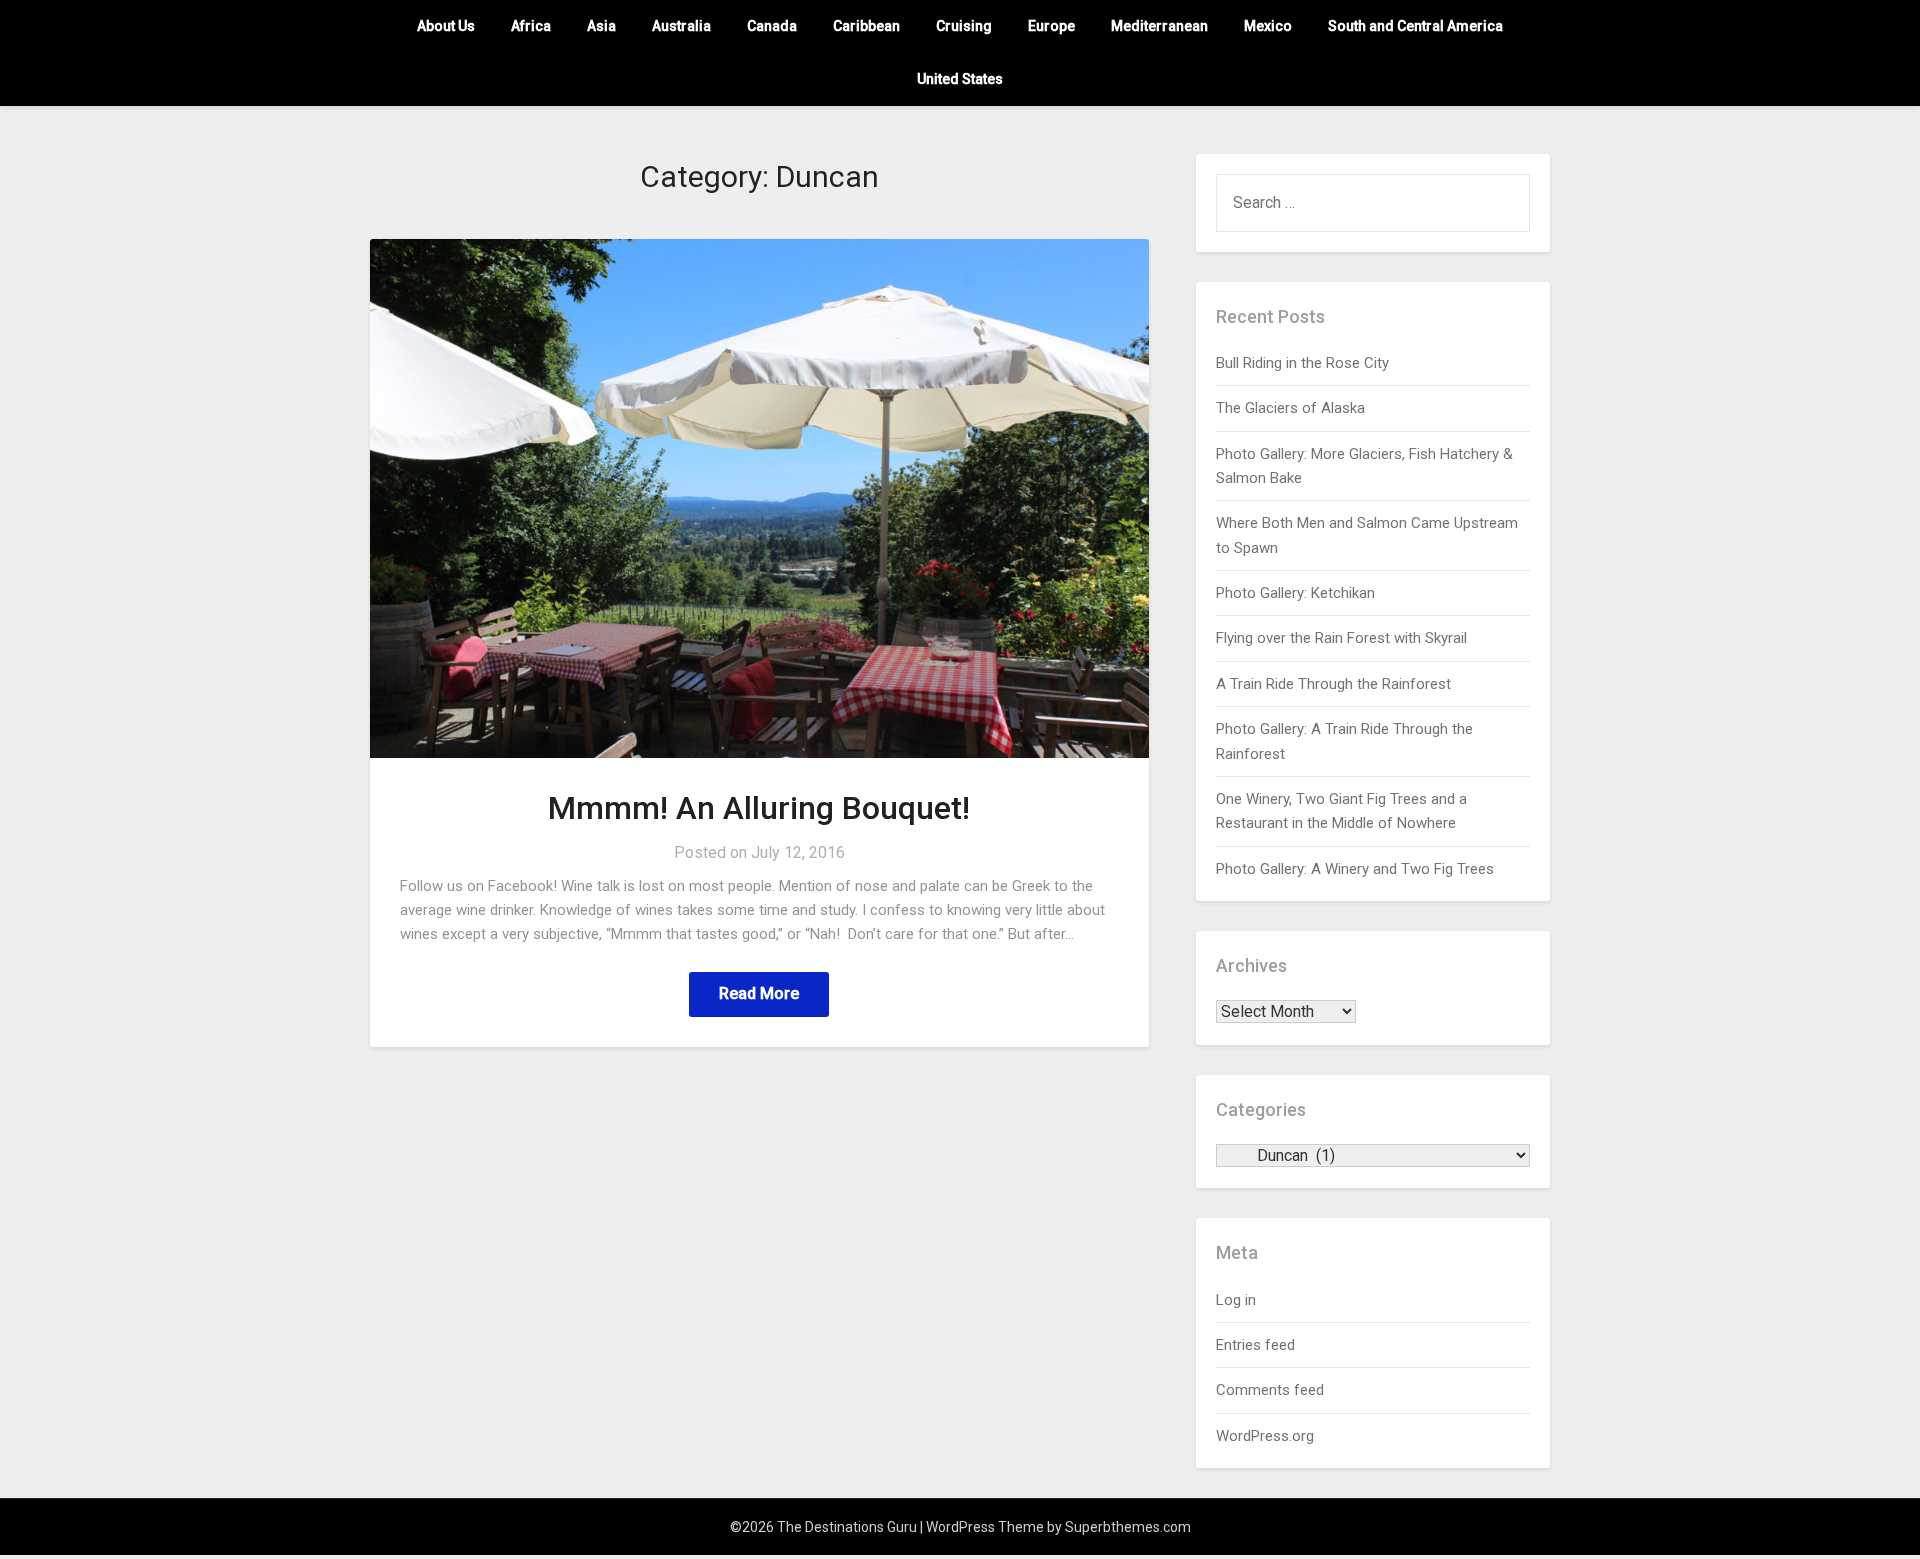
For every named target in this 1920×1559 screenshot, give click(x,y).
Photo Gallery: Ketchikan (1295, 593)
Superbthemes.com (1128, 1527)
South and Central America (1415, 26)
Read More (759, 993)
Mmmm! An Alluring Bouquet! (759, 808)
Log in (1236, 1300)
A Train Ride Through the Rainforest (1333, 684)
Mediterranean (1159, 26)
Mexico (1268, 26)
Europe (1051, 26)
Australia (681, 26)
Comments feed (1270, 1390)
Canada (772, 26)
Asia (601, 26)
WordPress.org (1265, 1436)
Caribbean (866, 26)
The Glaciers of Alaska (1290, 408)
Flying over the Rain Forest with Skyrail (1341, 638)
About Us (446, 26)
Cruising (964, 26)
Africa (531, 26)
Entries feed (1255, 1345)
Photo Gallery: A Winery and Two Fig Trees (1355, 869)
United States (960, 79)
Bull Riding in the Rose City (1302, 363)
